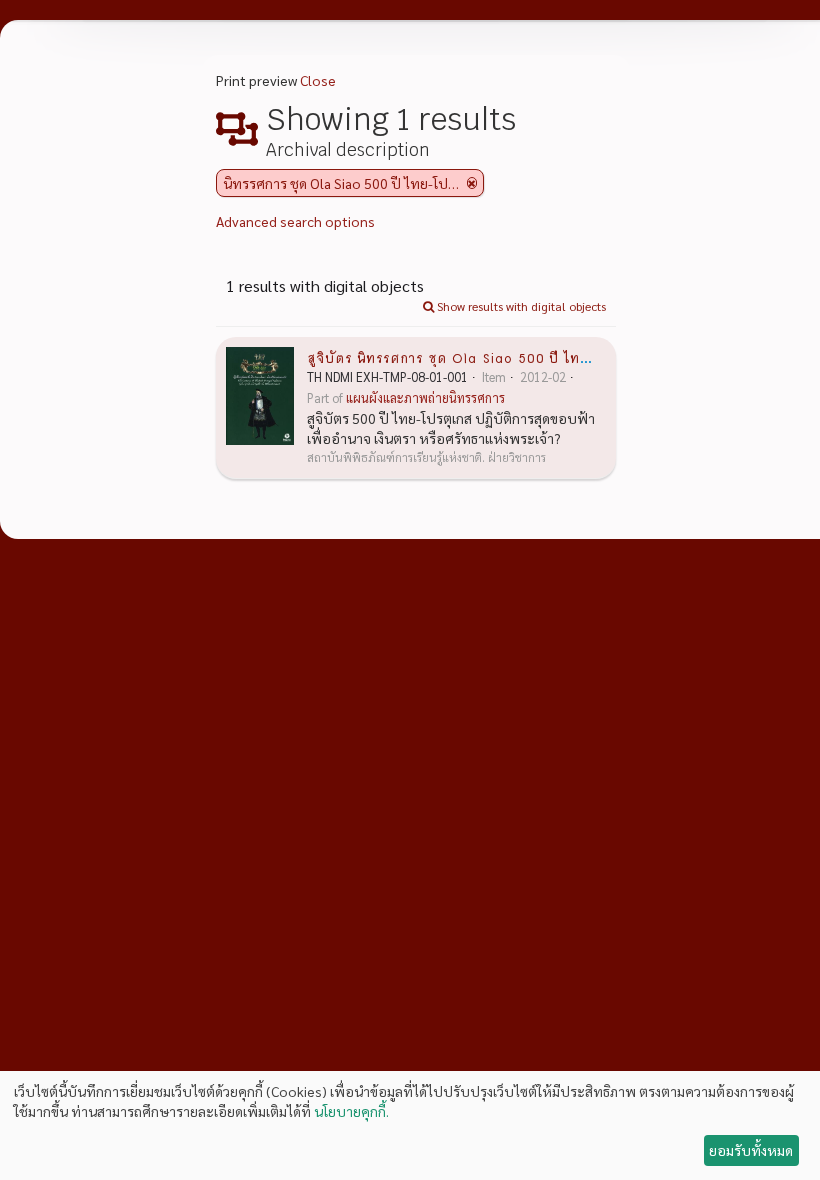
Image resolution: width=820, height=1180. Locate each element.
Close (318, 80)
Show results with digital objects (520, 306)
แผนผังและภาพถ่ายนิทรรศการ (425, 398)
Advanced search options (295, 221)
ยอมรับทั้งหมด (751, 1150)
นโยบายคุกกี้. (351, 1111)
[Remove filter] (472, 183)
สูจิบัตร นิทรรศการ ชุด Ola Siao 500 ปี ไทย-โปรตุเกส (480, 357)
